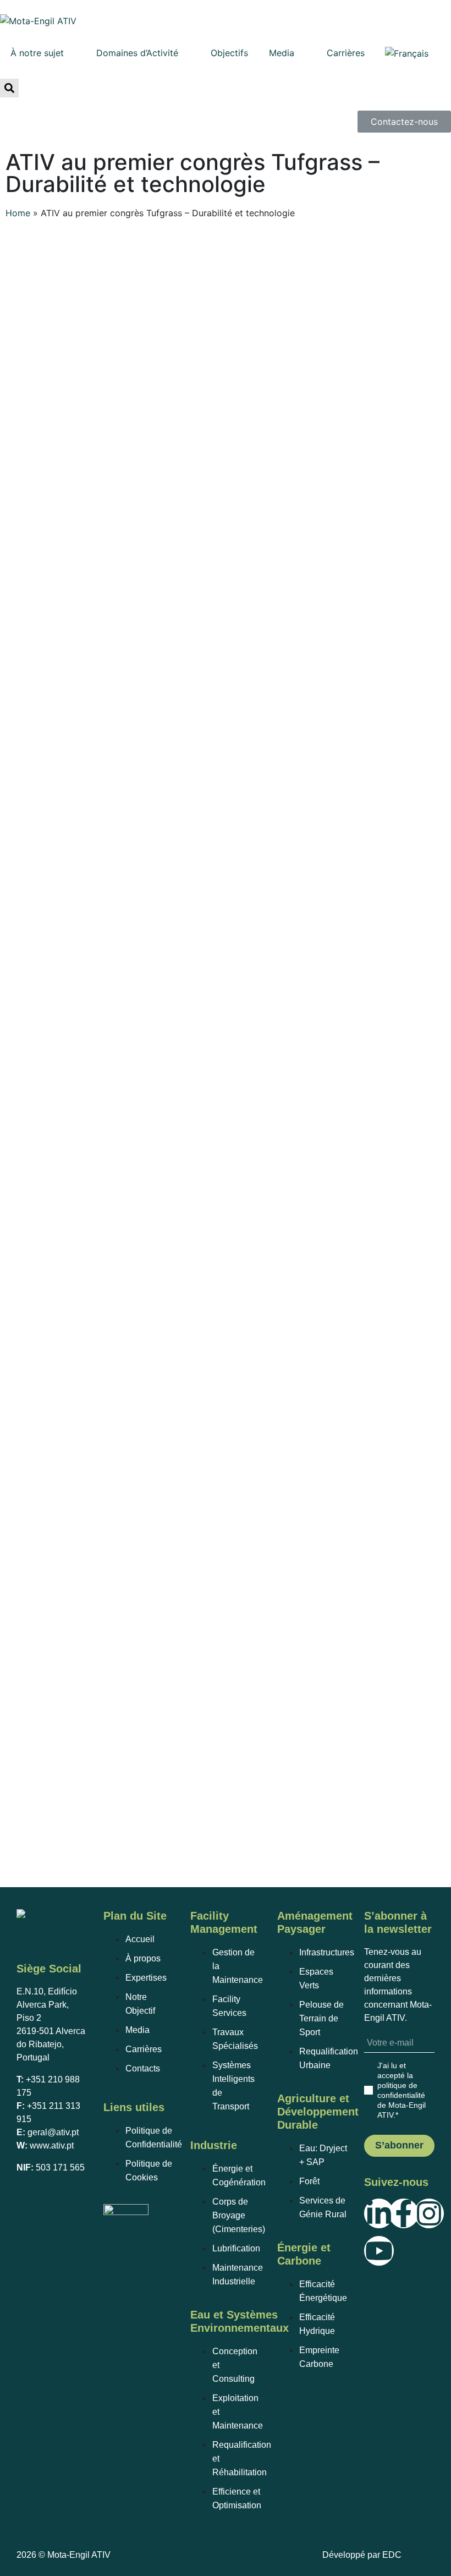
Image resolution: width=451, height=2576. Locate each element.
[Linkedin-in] (379, 2213)
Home (18, 213)
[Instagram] (429, 2213)
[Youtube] (379, 2251)
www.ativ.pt (52, 2145)
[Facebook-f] (404, 2213)
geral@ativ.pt (53, 2132)
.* (402, 2090)
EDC (392, 2555)
